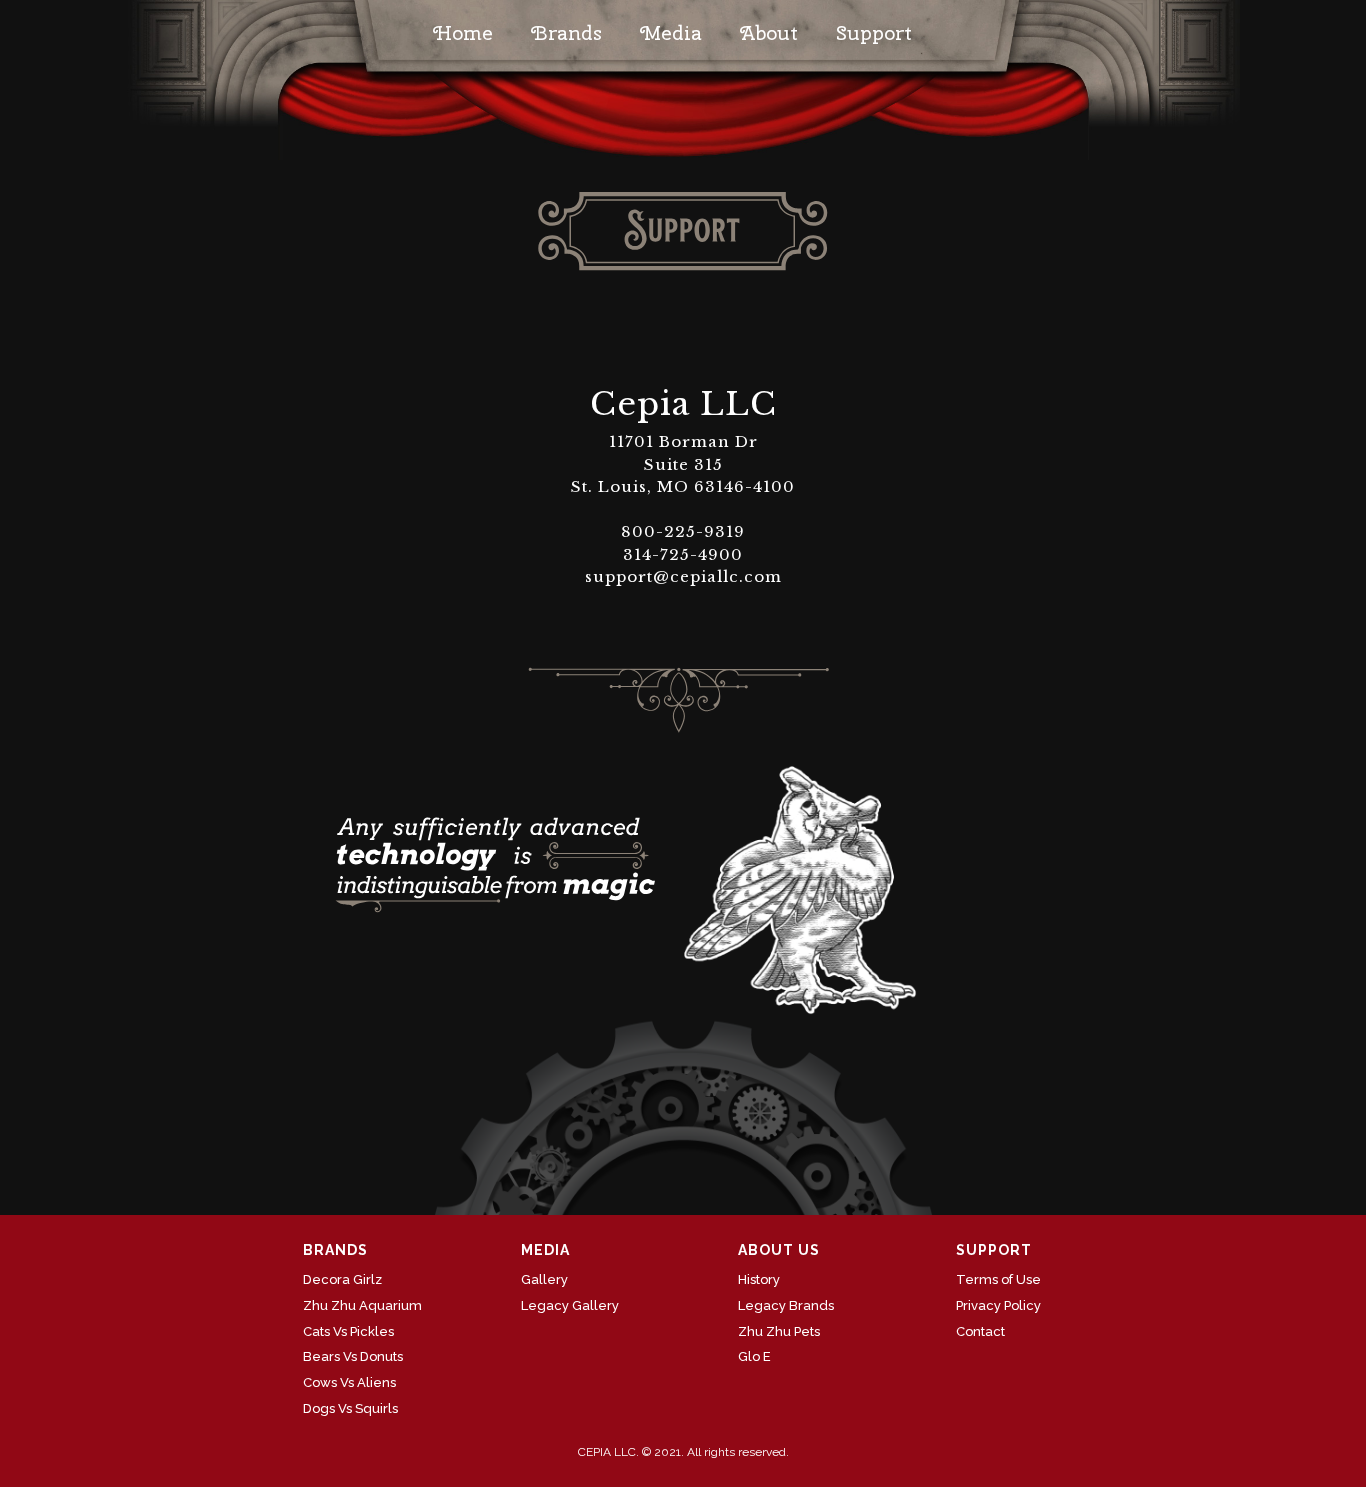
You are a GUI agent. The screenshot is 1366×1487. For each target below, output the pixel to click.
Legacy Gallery (570, 1305)
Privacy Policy (998, 1305)
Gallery (544, 1279)
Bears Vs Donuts (353, 1356)
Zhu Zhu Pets (779, 1331)
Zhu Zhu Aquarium (362, 1305)
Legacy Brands (786, 1305)
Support (874, 32)
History (759, 1279)
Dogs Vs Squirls (350, 1408)
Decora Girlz (342, 1279)
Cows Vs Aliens (349, 1382)
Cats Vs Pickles (348, 1331)
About (769, 32)
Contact (980, 1331)
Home (463, 32)
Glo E (754, 1356)
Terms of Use (998, 1279)
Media (671, 32)
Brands (566, 32)
